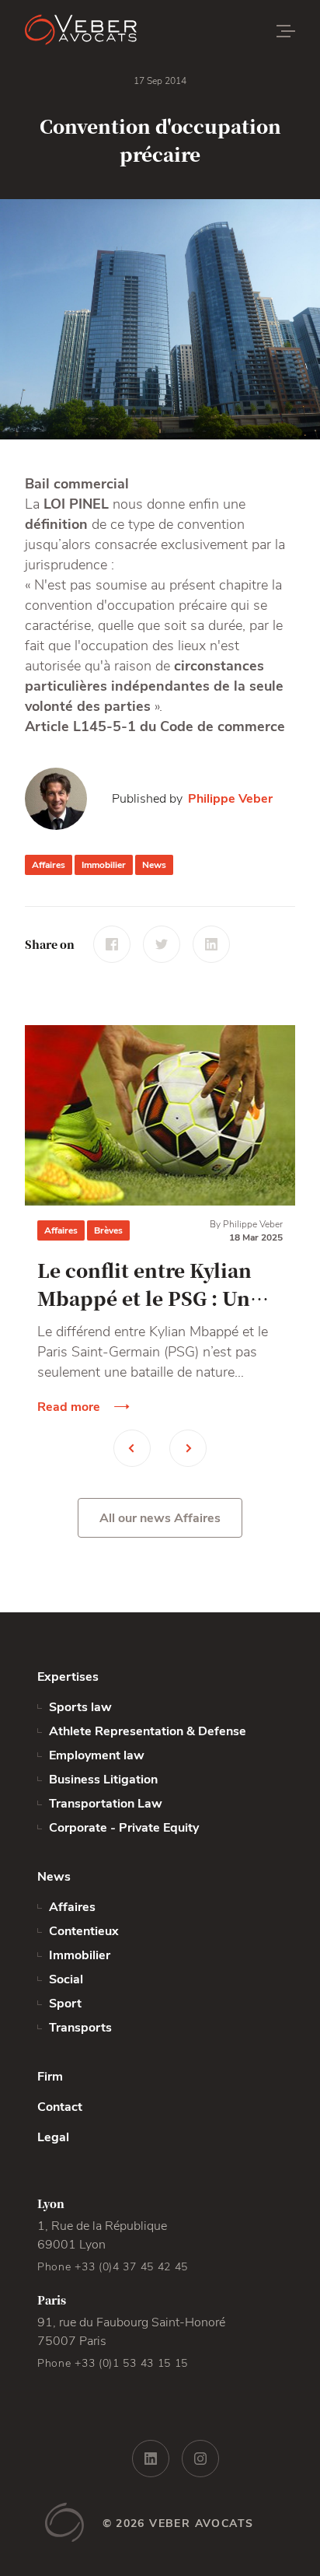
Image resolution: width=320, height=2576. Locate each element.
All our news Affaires (160, 1518)
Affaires (49, 865)
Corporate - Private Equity (124, 1828)
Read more (69, 1407)
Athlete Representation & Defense (148, 1731)
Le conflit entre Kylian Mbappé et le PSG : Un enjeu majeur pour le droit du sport (144, 1284)
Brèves (108, 1230)
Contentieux (84, 1931)
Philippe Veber (230, 799)
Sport (65, 2004)
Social (66, 1979)
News (154, 865)
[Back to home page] (118, 31)
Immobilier (104, 865)
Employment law (97, 1755)
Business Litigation (103, 1780)
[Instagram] (200, 2459)
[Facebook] (112, 944)
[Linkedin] (211, 944)
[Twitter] (162, 944)
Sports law (80, 1707)
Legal (53, 2137)
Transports (80, 2028)
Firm (50, 2077)
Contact (60, 2107)
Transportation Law (106, 1804)
